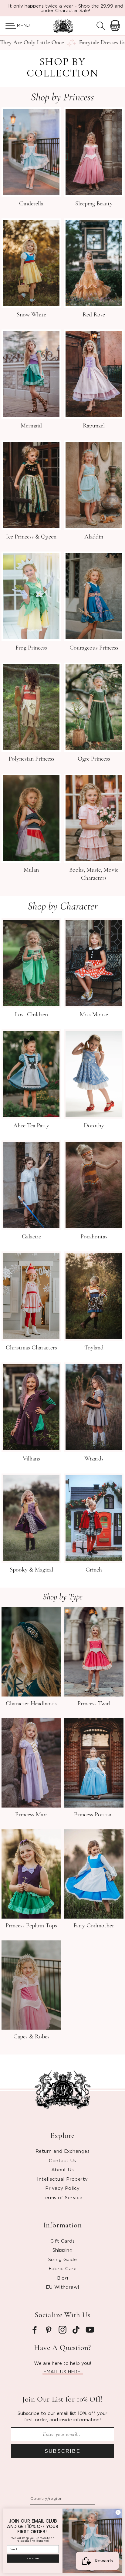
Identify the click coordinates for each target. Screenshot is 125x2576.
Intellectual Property (62, 2179)
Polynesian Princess (31, 759)
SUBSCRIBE (63, 2451)
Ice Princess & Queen (31, 537)
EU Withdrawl (62, 2287)
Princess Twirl (94, 1703)
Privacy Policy (62, 2188)
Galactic (31, 1237)
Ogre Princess (94, 759)
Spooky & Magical (31, 1570)
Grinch (94, 1570)
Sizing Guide (62, 2259)
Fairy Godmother (94, 1926)
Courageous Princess (94, 648)
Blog (63, 2278)
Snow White (31, 315)
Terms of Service (62, 2197)
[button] (8, 26)
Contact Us (62, 2160)
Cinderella (31, 204)
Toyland (94, 1348)
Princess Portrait (94, 1815)
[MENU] (8, 26)
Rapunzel (94, 426)
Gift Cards (63, 2241)
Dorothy (94, 1126)
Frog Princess (31, 648)
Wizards (94, 1459)
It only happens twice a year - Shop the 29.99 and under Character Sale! (66, 8)
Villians (31, 1459)
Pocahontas (94, 1237)
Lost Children (31, 1015)
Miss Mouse (94, 1015)
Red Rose (94, 315)
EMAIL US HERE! (63, 2372)
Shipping (63, 2250)
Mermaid (31, 426)
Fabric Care (62, 2268)
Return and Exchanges (62, 2151)
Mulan (31, 870)
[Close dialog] (118, 2512)
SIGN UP (33, 2559)
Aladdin (94, 537)
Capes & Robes (31, 2037)
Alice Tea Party (31, 1126)
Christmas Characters (31, 1348)
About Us (63, 2169)
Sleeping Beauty (94, 204)
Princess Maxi (31, 1815)
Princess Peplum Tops (31, 1926)
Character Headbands (31, 1703)
